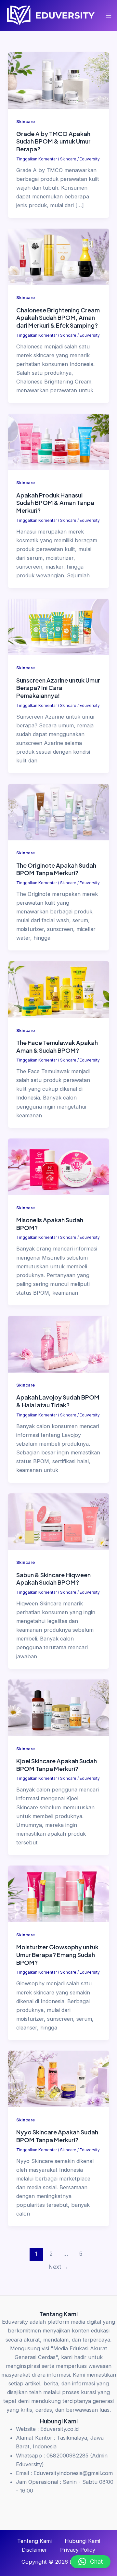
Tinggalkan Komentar (37, 159)
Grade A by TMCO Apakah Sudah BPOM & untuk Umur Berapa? (53, 141)
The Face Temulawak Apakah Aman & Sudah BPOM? (57, 1046)
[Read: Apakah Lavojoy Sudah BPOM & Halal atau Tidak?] (58, 1344)
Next (58, 2267)
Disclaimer (34, 2550)
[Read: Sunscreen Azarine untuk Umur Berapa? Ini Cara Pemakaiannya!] (58, 626)
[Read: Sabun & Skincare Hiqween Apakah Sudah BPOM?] (58, 1521)
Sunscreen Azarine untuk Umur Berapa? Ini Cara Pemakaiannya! (58, 688)
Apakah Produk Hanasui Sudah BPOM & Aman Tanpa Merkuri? (55, 503)
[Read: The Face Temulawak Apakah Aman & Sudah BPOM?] (58, 989)
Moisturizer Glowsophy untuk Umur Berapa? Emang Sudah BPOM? (57, 1954)
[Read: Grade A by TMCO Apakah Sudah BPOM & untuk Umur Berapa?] (58, 80)
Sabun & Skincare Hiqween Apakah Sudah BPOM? (53, 1579)
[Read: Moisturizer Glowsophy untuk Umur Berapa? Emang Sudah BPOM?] (58, 1893)
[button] (91, 2562)
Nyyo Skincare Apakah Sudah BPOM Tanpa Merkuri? (57, 2136)
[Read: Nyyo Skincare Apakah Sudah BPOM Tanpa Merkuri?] (58, 2079)
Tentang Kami (34, 2541)
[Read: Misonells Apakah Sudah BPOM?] (58, 1166)
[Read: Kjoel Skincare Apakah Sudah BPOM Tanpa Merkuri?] (58, 1707)
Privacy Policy (78, 2550)
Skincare (26, 122)
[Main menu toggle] (109, 15)
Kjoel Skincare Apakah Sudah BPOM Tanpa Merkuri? (57, 1765)
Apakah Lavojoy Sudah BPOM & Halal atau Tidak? (58, 1401)
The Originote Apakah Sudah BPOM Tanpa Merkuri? (56, 869)
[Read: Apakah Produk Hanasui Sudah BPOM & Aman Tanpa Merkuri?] (58, 441)
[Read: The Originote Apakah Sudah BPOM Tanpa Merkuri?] (58, 811)
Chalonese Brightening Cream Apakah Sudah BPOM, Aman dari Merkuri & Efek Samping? (58, 318)
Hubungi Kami (82, 2541)
